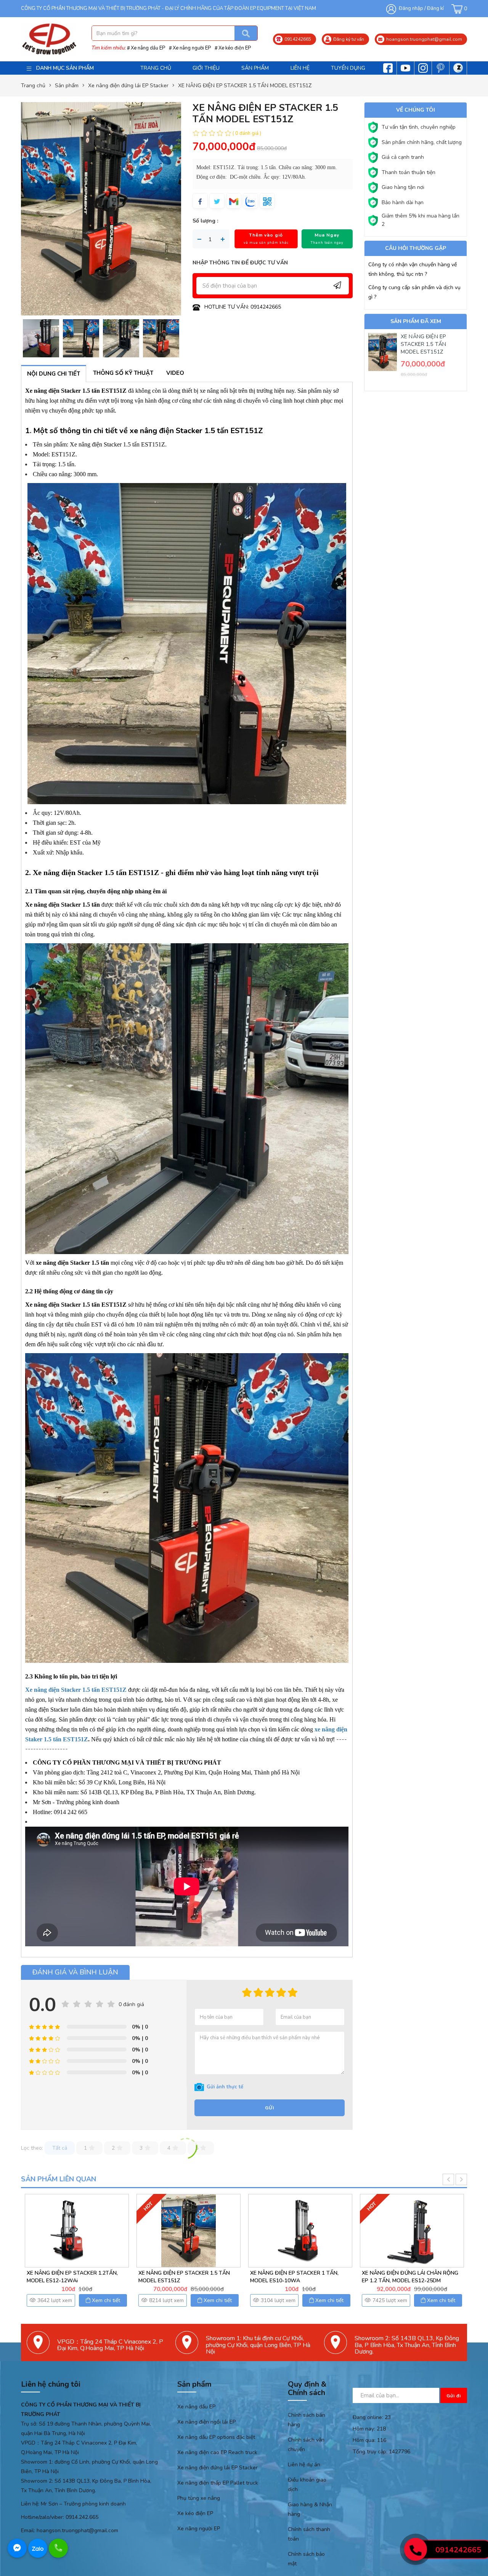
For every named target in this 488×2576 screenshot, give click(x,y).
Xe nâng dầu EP (148, 48)
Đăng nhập (411, 8)
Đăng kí (435, 8)
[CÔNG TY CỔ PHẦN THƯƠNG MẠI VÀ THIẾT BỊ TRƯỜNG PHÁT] (49, 39)
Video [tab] (175, 373)
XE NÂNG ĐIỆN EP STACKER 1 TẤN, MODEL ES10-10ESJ (406, 2277)
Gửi (270, 2108)
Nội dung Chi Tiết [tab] (54, 374)
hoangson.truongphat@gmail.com (77, 2530)
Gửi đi (454, 2396)
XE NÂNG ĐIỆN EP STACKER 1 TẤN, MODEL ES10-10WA (71, 2277)
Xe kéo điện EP (235, 48)
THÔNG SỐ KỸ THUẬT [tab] (123, 373)
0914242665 (458, 2550)
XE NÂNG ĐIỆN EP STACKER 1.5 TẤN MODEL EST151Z (423, 344)
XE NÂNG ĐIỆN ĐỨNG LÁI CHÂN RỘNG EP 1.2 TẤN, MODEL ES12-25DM (187, 2277)
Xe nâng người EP (192, 48)
